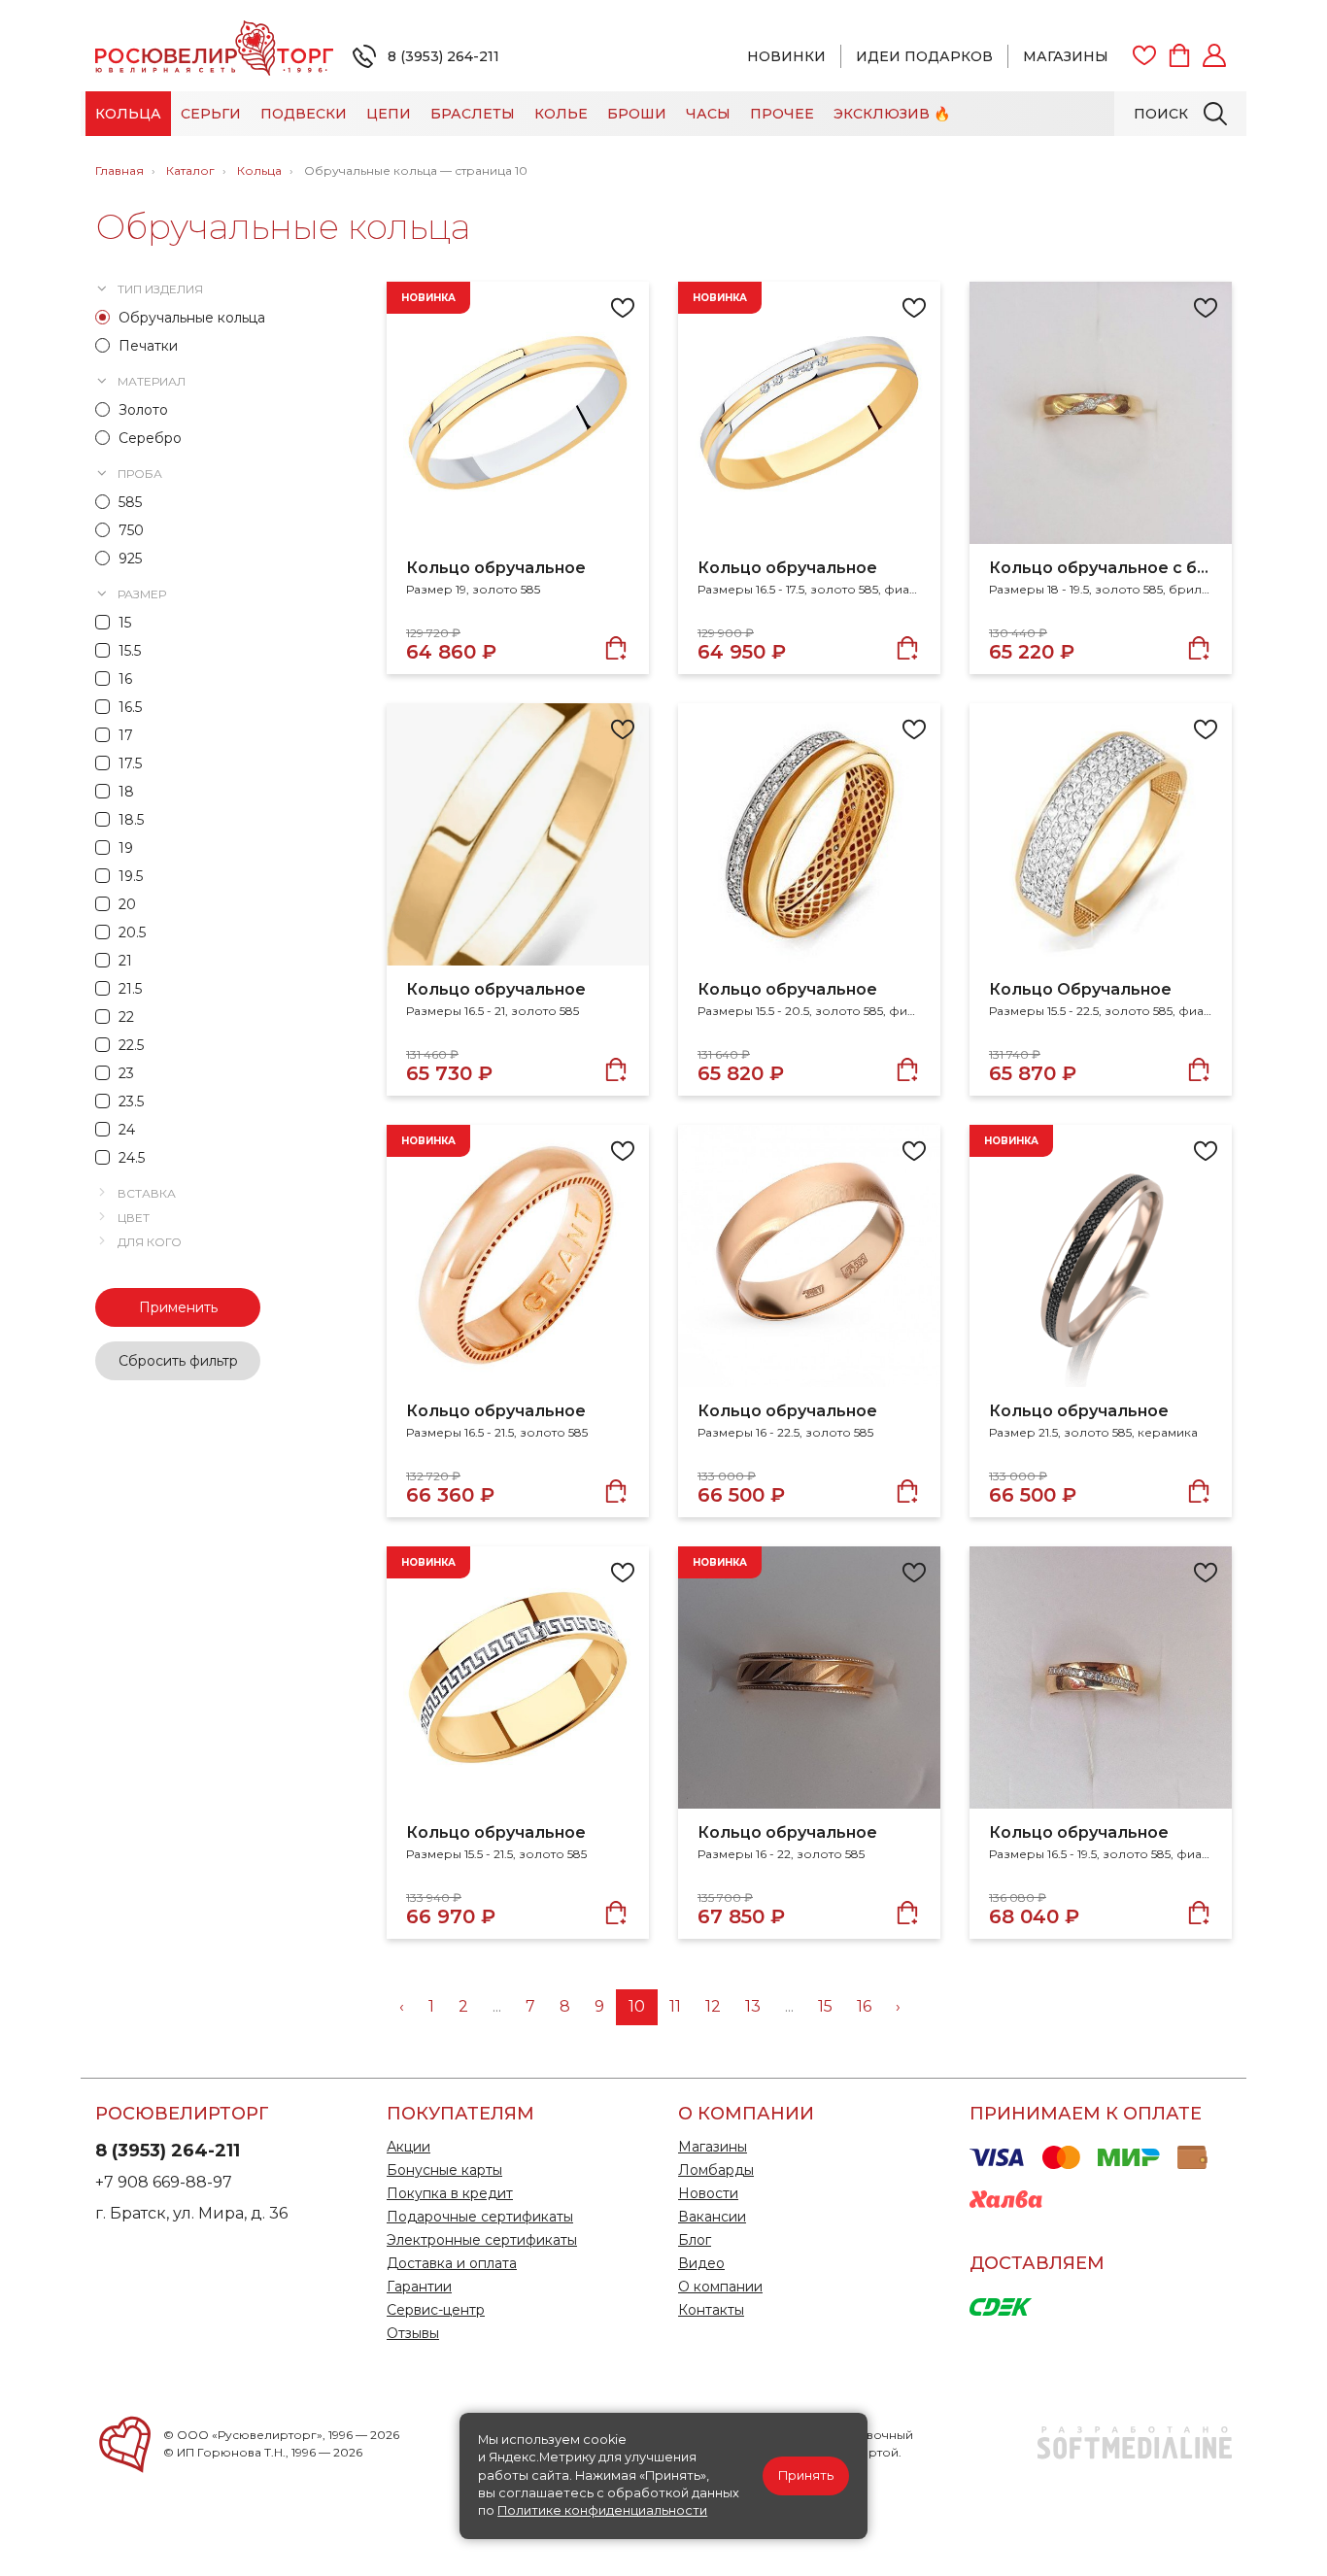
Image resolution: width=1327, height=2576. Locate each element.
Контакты (711, 2310)
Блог (695, 2240)
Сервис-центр (436, 2310)
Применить (178, 1307)
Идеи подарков (924, 56)
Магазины (1066, 56)
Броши (637, 114)
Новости (708, 2193)
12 (713, 2006)
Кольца (128, 114)
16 (864, 2006)
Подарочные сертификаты (480, 2217)
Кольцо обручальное (496, 568)
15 (825, 2006)
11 (675, 2006)
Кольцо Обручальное (1080, 989)
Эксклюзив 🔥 (892, 114)
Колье (561, 114)
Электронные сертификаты (482, 2240)
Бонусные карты (444, 2170)
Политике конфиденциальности (602, 2510)
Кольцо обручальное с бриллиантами (1101, 568)
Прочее (782, 114)
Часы (708, 114)
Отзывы (413, 2333)
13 (753, 2006)
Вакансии (712, 2217)
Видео (701, 2263)
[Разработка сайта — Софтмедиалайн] (1135, 2455)
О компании (720, 2287)
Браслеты (473, 114)
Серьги (211, 114)
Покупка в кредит (450, 2193)
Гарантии (419, 2287)
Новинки (786, 56)
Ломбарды (716, 2170)
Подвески (304, 114)
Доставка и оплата (452, 2263)
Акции (408, 2147)
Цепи (389, 114)
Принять (806, 2475)
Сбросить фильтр (178, 1361)
